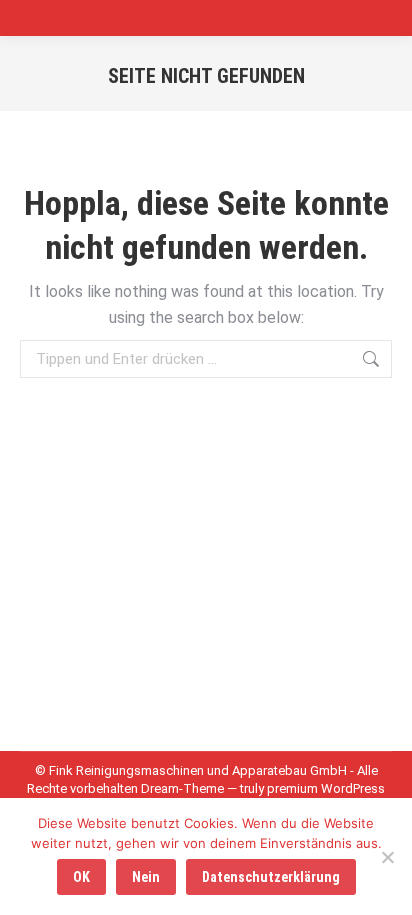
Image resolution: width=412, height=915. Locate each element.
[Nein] (387, 857)
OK (81, 877)
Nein (146, 877)
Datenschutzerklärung (271, 877)
